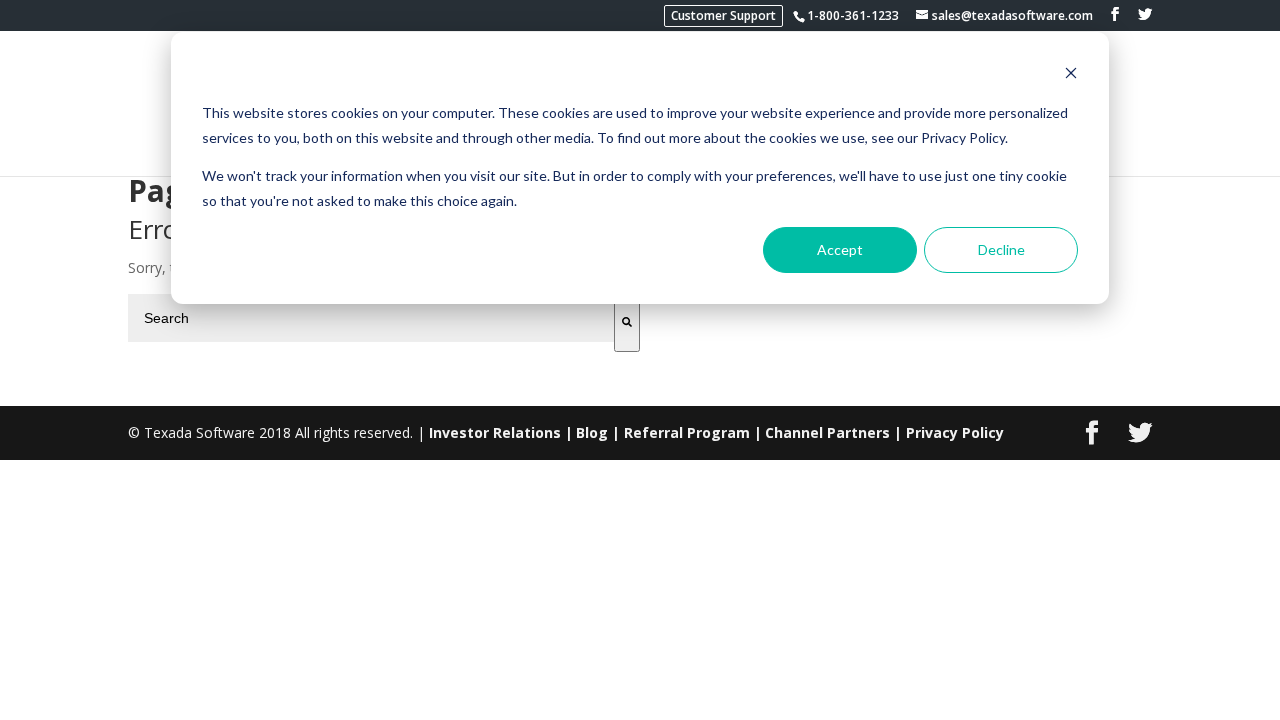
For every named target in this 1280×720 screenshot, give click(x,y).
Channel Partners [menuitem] (827, 432)
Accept (840, 249)
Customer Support (723, 15)
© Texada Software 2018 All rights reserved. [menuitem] (270, 432)
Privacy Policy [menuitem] (955, 432)
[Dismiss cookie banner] (1071, 75)
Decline (1001, 249)
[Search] (627, 323)
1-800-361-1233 (853, 15)
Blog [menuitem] (592, 432)
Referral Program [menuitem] (687, 432)
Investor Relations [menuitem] (495, 432)
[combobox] (371, 318)
